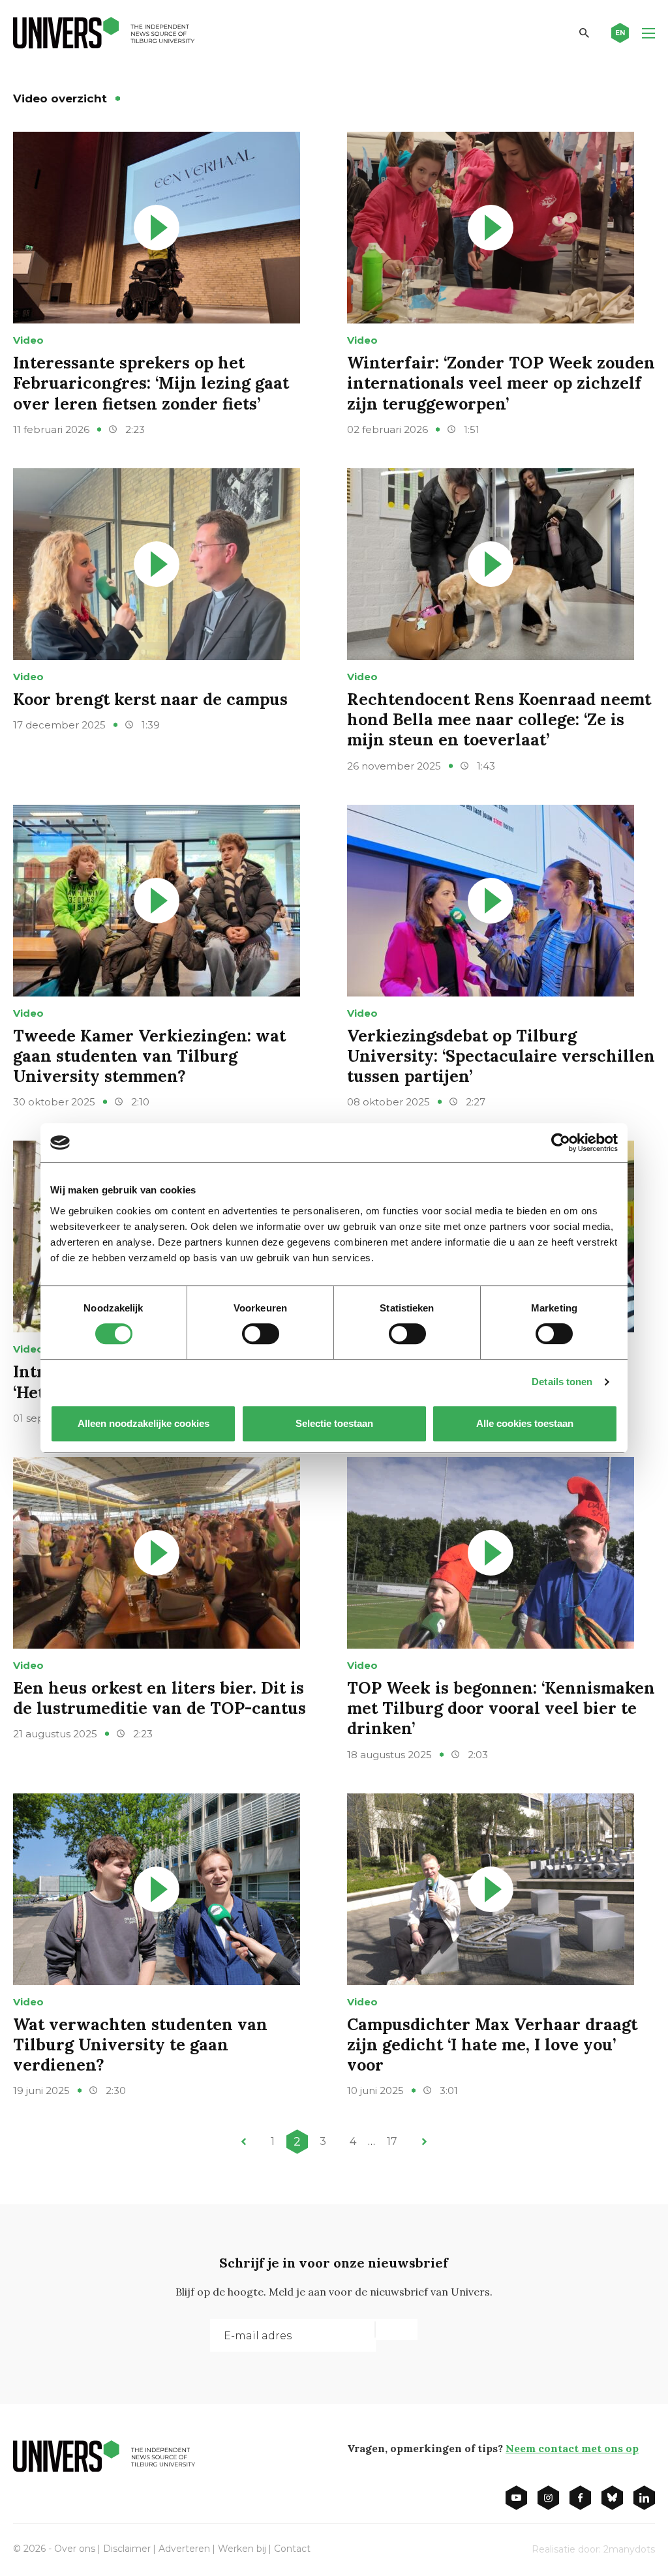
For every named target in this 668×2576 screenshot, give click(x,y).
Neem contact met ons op (572, 2448)
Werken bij (242, 2549)
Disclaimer (127, 2549)
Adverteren (184, 2549)
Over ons (75, 2549)
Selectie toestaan (334, 1423)
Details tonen (562, 1382)
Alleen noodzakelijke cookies (144, 1423)
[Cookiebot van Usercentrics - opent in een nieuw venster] (561, 1143)
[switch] (261, 1334)
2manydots (629, 2549)
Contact (292, 2549)
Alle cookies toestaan (525, 1423)
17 (392, 2141)
